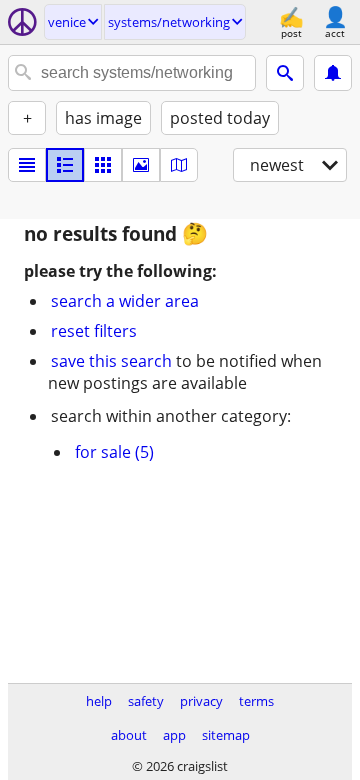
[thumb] (65, 165)
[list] (27, 165)
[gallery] (141, 165)
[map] (179, 165)
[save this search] (333, 73)
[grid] (103, 165)
